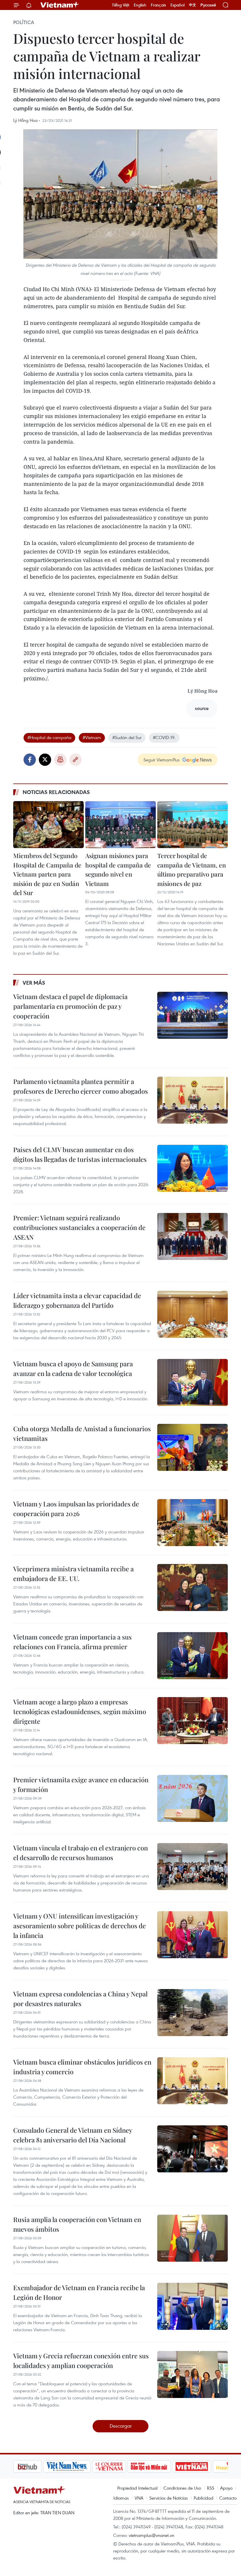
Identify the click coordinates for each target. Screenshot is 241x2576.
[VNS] (37, 2466)
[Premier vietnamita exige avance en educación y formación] (193, 1798)
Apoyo (226, 2488)
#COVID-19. (164, 737)
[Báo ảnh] (162, 2466)
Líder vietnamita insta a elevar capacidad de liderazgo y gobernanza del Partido (77, 1300)
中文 (193, 5)
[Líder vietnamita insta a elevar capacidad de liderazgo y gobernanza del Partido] (193, 1314)
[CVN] (79, 2466)
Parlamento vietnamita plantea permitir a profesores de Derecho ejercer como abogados (81, 1086)
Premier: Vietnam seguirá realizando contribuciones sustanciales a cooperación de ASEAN (79, 1227)
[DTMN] (119, 2466)
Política (24, 22)
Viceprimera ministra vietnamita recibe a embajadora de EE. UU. (73, 1574)
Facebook (30, 760)
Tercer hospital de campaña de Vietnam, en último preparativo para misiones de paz (192, 869)
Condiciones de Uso (182, 2488)
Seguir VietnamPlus (161, 760)
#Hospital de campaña (49, 737)
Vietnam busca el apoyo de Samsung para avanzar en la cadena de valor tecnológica (73, 1368)
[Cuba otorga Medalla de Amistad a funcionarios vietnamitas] (193, 1447)
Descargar (121, 2426)
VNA (139, 2498)
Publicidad (204, 2498)
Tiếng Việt (121, 5)
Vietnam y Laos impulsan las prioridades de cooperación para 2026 (76, 1509)
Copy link (76, 760)
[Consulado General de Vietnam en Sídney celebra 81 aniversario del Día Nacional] (193, 2149)
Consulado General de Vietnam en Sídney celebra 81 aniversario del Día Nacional (73, 2135)
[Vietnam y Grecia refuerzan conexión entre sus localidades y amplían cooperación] (193, 2374)
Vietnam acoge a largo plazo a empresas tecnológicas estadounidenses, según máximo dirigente (80, 1711)
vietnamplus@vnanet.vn (152, 2535)
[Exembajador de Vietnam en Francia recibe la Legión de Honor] (193, 2306)
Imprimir (60, 760)
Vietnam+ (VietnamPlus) (60, 5)
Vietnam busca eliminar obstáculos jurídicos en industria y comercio (82, 2067)
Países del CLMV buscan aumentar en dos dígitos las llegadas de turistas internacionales (80, 1154)
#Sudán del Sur (127, 737)
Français (158, 5)
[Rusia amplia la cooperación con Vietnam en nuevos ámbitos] (193, 2238)
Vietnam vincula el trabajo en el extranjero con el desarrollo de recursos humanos (81, 1853)
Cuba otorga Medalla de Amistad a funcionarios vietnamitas (82, 1433)
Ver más (34, 983)
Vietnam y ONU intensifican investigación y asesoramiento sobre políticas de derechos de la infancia (80, 1926)
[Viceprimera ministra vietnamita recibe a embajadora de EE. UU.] (193, 1587)
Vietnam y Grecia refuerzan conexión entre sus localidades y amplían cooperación (81, 2361)
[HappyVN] (202, 2466)
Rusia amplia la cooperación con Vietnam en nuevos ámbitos (77, 2224)
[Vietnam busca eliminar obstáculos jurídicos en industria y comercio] (193, 2081)
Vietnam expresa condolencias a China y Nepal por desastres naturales (80, 1999)
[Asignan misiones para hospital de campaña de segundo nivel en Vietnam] (120, 825)
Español (178, 5)
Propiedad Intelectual (137, 2488)
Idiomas (121, 2498)
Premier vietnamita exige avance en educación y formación (81, 1784)
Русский (208, 5)
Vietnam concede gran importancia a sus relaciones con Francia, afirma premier (72, 1642)
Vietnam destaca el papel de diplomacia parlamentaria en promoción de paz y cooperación (70, 1006)
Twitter (45, 760)
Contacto (228, 2498)
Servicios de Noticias (169, 2498)
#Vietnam (92, 737)
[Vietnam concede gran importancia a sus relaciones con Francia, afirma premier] (193, 1656)
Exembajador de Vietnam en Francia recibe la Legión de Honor (79, 2292)
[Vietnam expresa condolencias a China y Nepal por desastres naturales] (193, 2013)
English (140, 5)
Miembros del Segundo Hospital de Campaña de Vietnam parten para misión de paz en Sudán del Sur (47, 874)
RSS (211, 2488)
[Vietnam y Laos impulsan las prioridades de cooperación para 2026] (193, 1523)
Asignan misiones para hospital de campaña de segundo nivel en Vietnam (118, 869)
